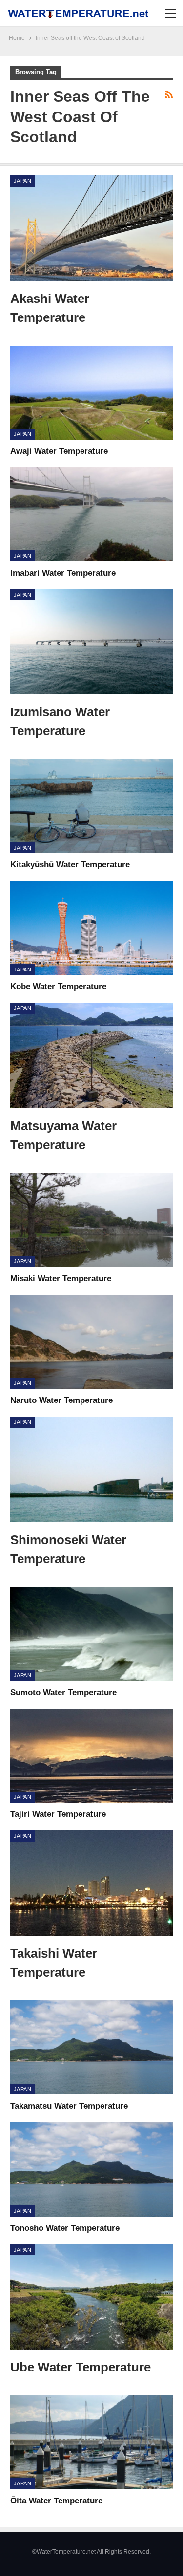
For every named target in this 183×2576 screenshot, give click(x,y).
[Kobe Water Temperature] (91, 928)
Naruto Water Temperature (61, 1400)
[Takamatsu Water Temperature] (91, 2047)
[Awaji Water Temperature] (91, 393)
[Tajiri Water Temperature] (91, 1756)
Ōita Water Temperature (56, 2501)
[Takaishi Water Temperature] (91, 1883)
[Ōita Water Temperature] (91, 2442)
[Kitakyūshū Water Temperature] (91, 806)
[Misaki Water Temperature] (91, 1220)
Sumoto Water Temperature (63, 1692)
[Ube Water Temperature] (91, 2297)
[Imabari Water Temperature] (91, 514)
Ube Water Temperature (81, 2367)
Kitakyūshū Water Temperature (70, 865)
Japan (22, 181)
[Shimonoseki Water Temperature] (91, 1469)
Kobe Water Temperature (58, 986)
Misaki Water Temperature (61, 1279)
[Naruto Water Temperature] (91, 1342)
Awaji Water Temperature (59, 451)
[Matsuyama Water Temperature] (91, 1055)
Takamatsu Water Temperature (69, 2106)
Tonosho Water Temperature (65, 2228)
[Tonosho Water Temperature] (91, 2169)
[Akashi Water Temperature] (91, 228)
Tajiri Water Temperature (58, 1814)
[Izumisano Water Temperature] (91, 642)
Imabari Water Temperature (63, 573)
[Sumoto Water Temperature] (91, 1634)
